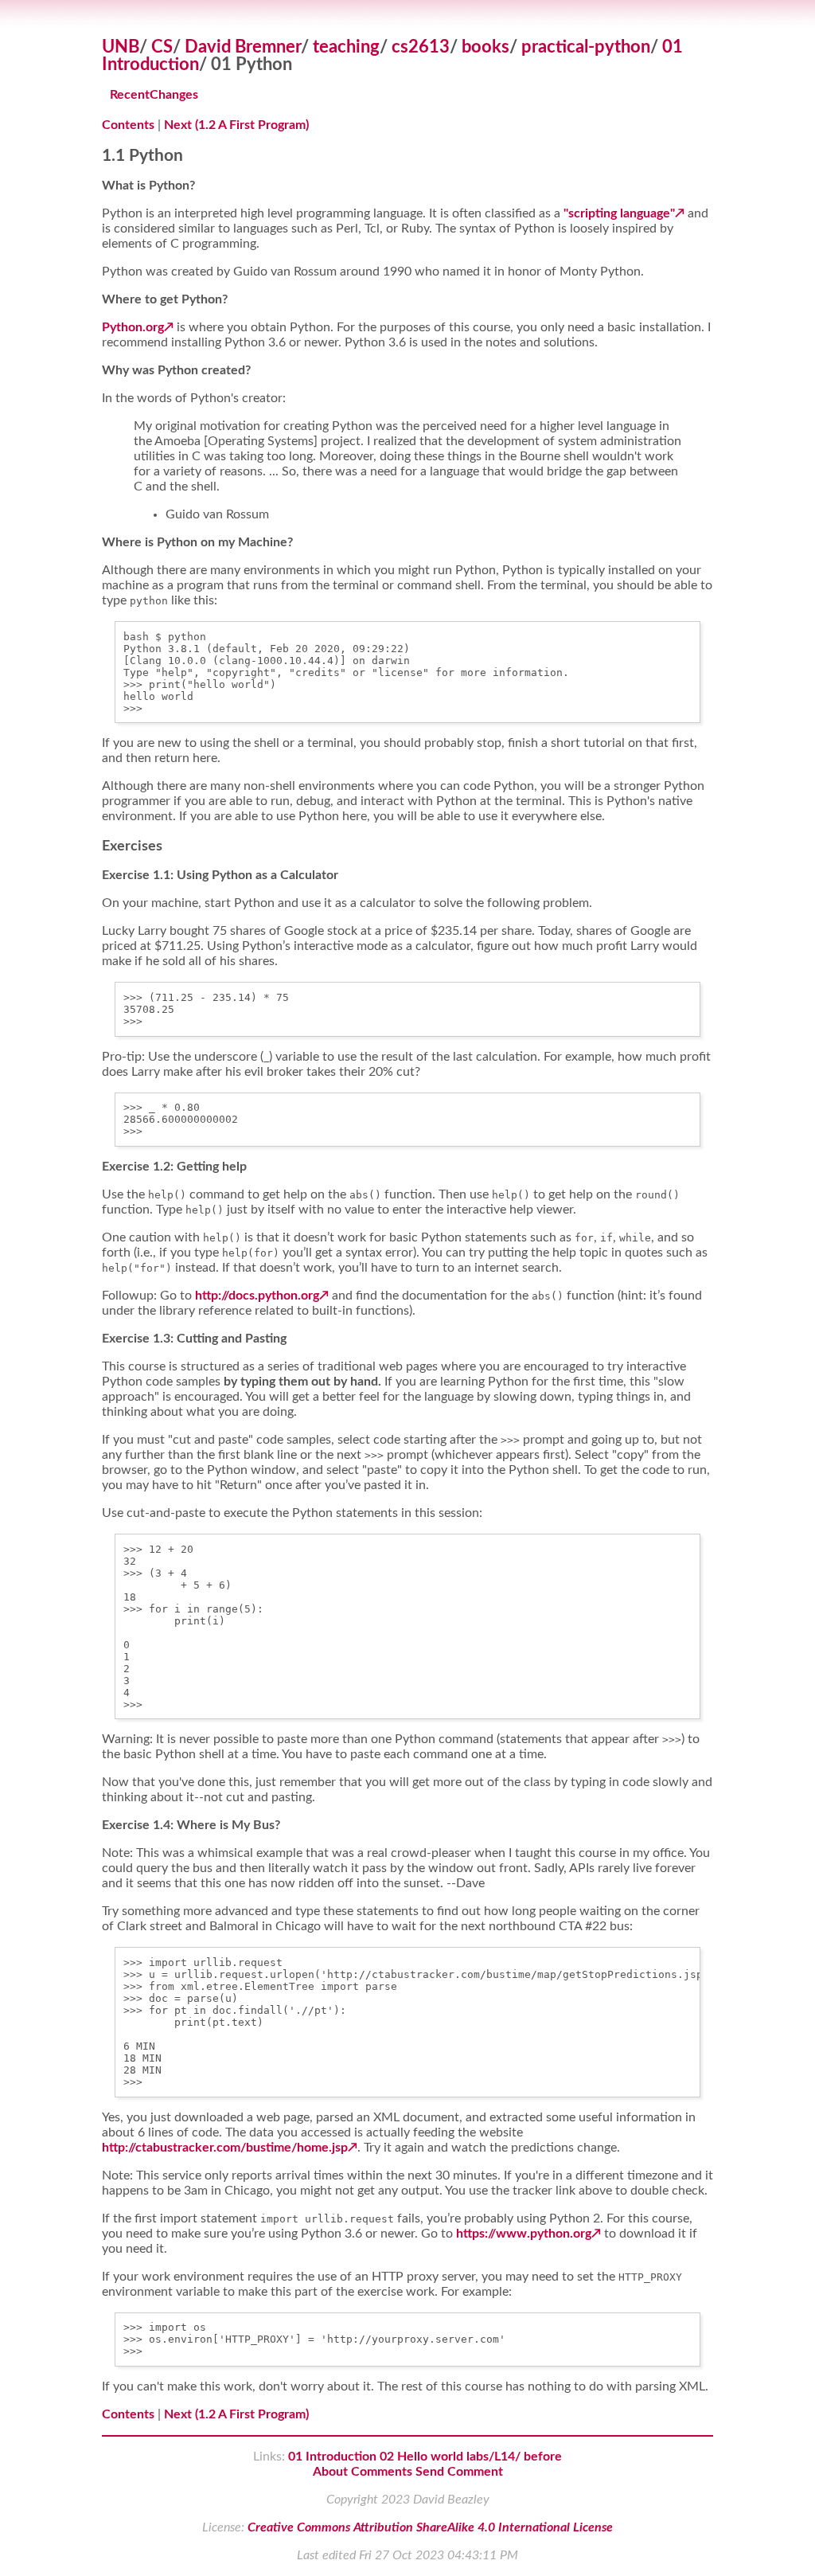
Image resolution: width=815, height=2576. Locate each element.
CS (162, 47)
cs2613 (421, 47)
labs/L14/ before (514, 2457)
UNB (121, 47)
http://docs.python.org (257, 1296)
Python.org (133, 327)
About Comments (363, 2472)
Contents (128, 125)
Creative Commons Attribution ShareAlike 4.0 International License (430, 2527)
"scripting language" (619, 213)
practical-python (586, 47)
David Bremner (243, 47)
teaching (346, 47)
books (485, 47)
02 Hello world (421, 2457)
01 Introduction (332, 2457)
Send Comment (459, 2472)
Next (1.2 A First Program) (236, 125)
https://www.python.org (524, 2234)
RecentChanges (154, 95)
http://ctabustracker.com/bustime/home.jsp (225, 2148)
